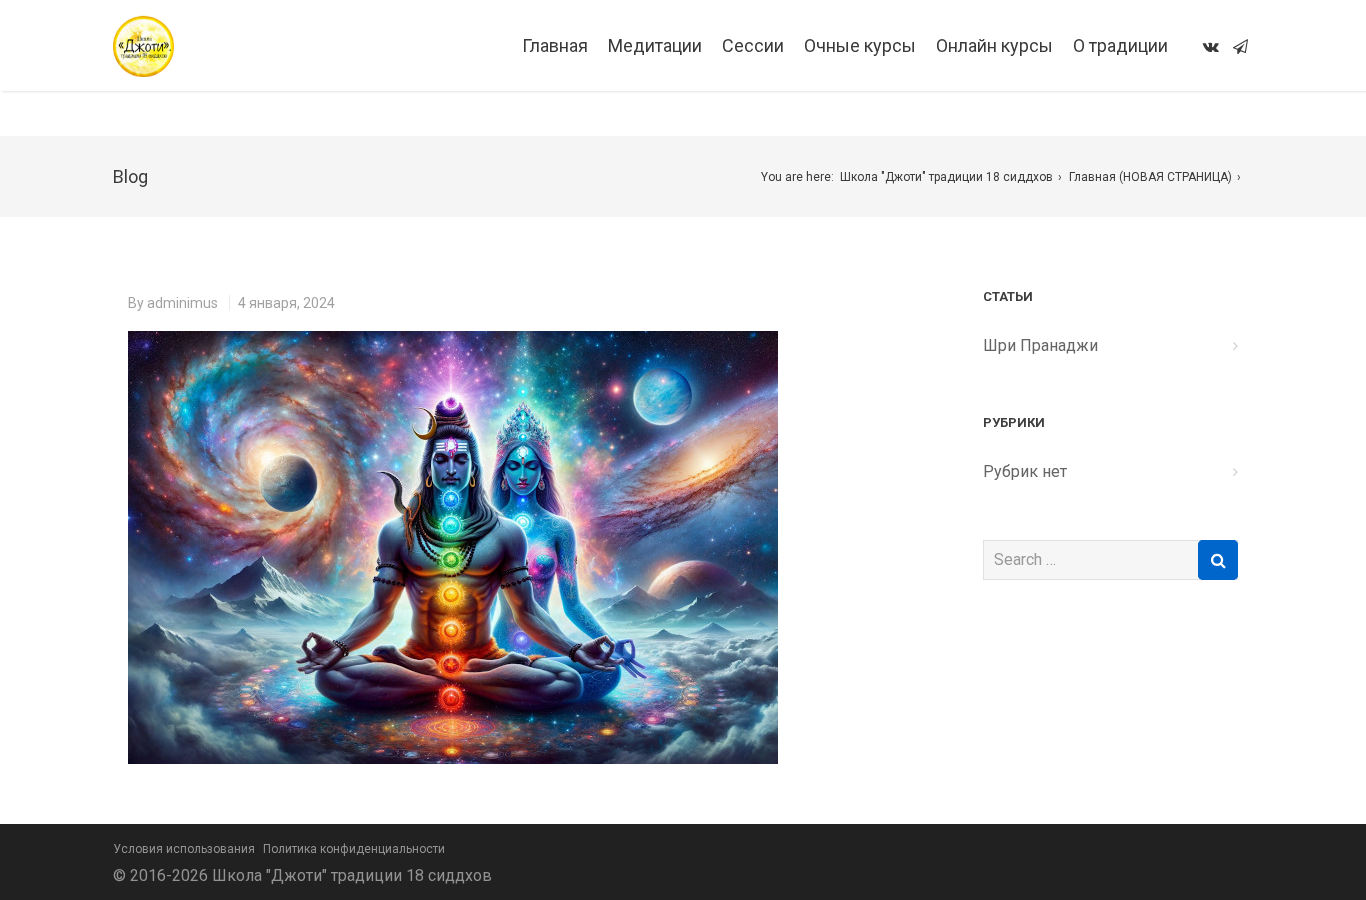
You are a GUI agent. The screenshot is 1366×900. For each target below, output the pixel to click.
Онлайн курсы (994, 45)
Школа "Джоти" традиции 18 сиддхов (946, 177)
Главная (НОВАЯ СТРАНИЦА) (1150, 177)
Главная (555, 45)
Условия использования (184, 849)
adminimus (182, 303)
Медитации (655, 45)
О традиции (1120, 45)
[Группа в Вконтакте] (1211, 46)
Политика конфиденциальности (354, 849)
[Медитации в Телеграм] (1240, 46)
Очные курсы (860, 45)
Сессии (753, 45)
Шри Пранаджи (1040, 345)
